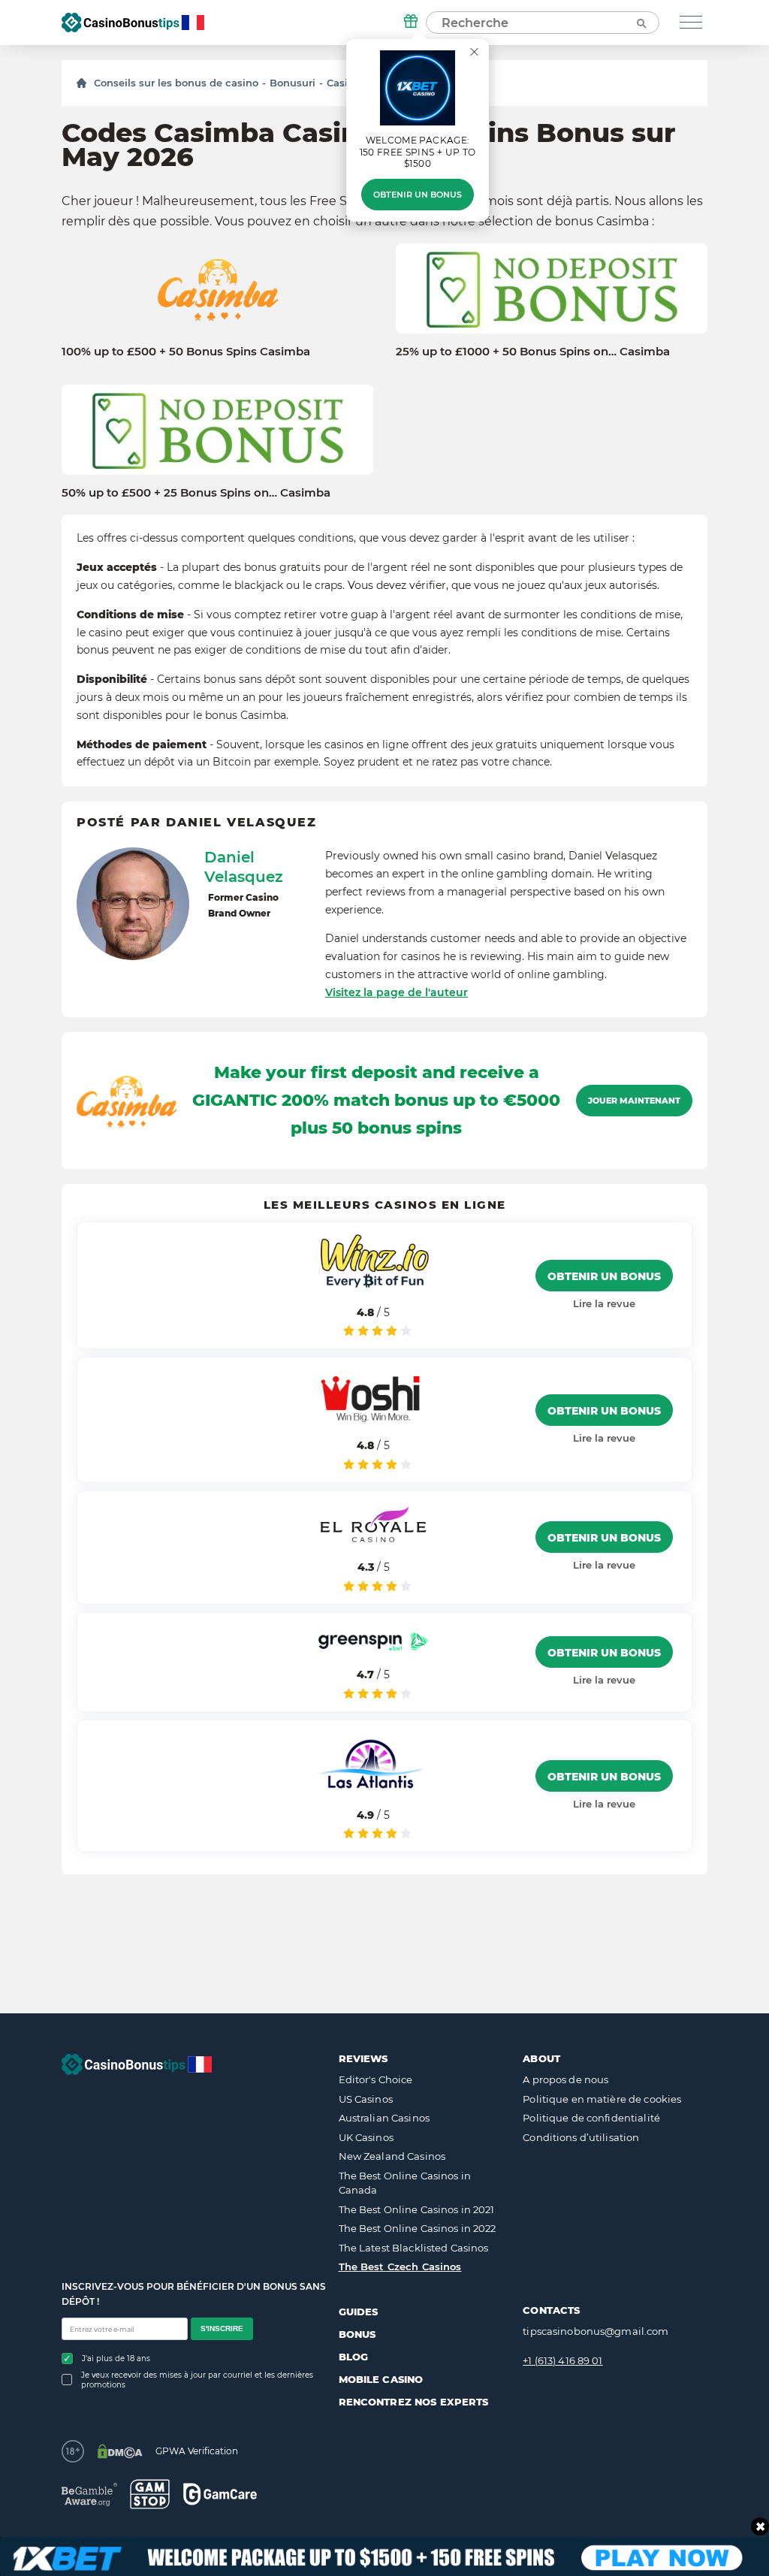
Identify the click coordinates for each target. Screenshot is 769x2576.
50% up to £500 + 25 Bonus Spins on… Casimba (196, 493)
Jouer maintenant (634, 1101)
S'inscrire (222, 2328)
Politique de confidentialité (591, 2118)
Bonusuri (293, 83)
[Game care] (220, 2494)
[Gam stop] (150, 2494)
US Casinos (366, 2099)
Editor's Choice (376, 2079)
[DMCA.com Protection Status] (120, 2451)
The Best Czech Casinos (400, 2266)
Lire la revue (604, 1303)
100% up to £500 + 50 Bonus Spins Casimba (186, 352)
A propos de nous (565, 2079)
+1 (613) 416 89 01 (562, 2360)
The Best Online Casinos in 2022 (418, 2228)
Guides (359, 2312)
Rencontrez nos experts (414, 2402)
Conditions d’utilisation (581, 2137)
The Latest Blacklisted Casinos (414, 2248)
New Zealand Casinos (392, 2156)
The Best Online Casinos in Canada (405, 2183)
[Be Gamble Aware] (89, 2494)
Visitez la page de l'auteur (397, 992)
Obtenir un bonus (418, 195)
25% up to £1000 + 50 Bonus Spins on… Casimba (533, 352)
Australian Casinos (384, 2118)
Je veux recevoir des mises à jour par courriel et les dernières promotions (197, 2380)
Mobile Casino (381, 2379)
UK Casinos (366, 2137)
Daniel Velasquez (244, 867)
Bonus (357, 2334)
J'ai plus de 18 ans (116, 2359)
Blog (354, 2357)
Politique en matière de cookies (602, 2099)
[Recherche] (641, 23)
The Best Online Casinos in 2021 (417, 2209)
